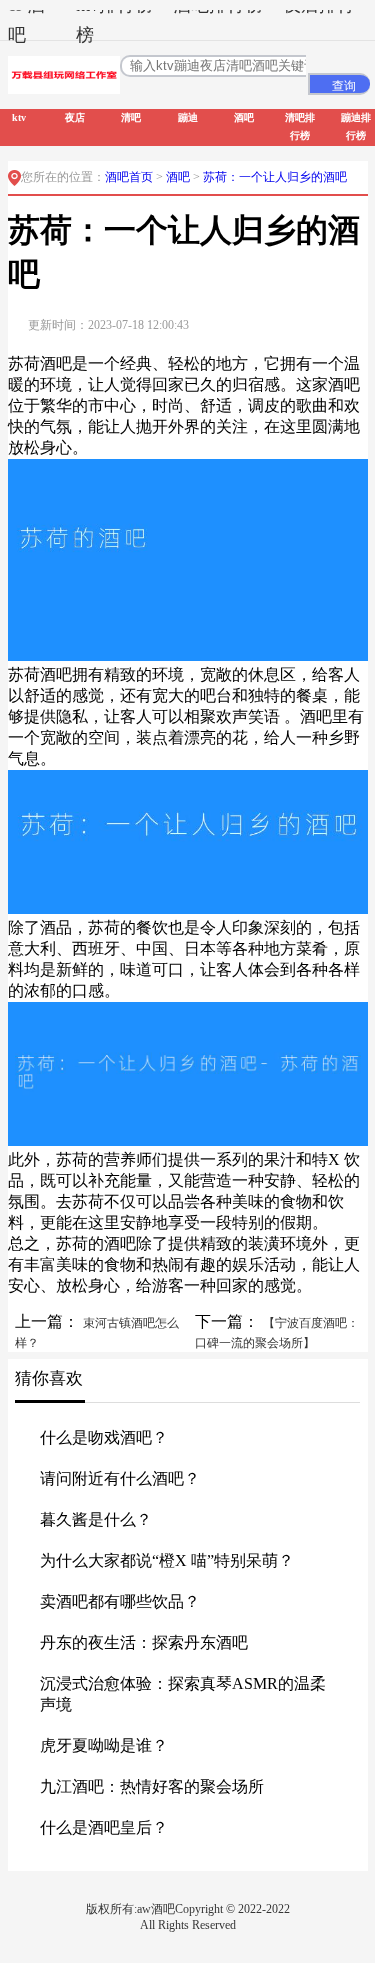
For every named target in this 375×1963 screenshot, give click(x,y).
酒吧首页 (129, 177)
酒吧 (179, 177)
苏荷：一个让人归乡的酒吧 (275, 177)
